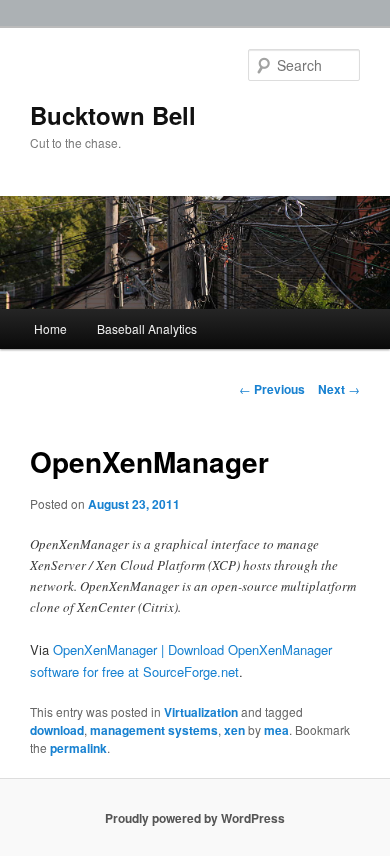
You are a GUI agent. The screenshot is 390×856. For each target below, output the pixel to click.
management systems (154, 730)
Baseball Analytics (147, 328)
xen (234, 730)
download (57, 730)
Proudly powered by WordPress (195, 818)
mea (276, 730)
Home (50, 328)
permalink (78, 748)
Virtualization (201, 712)
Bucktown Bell (113, 115)
